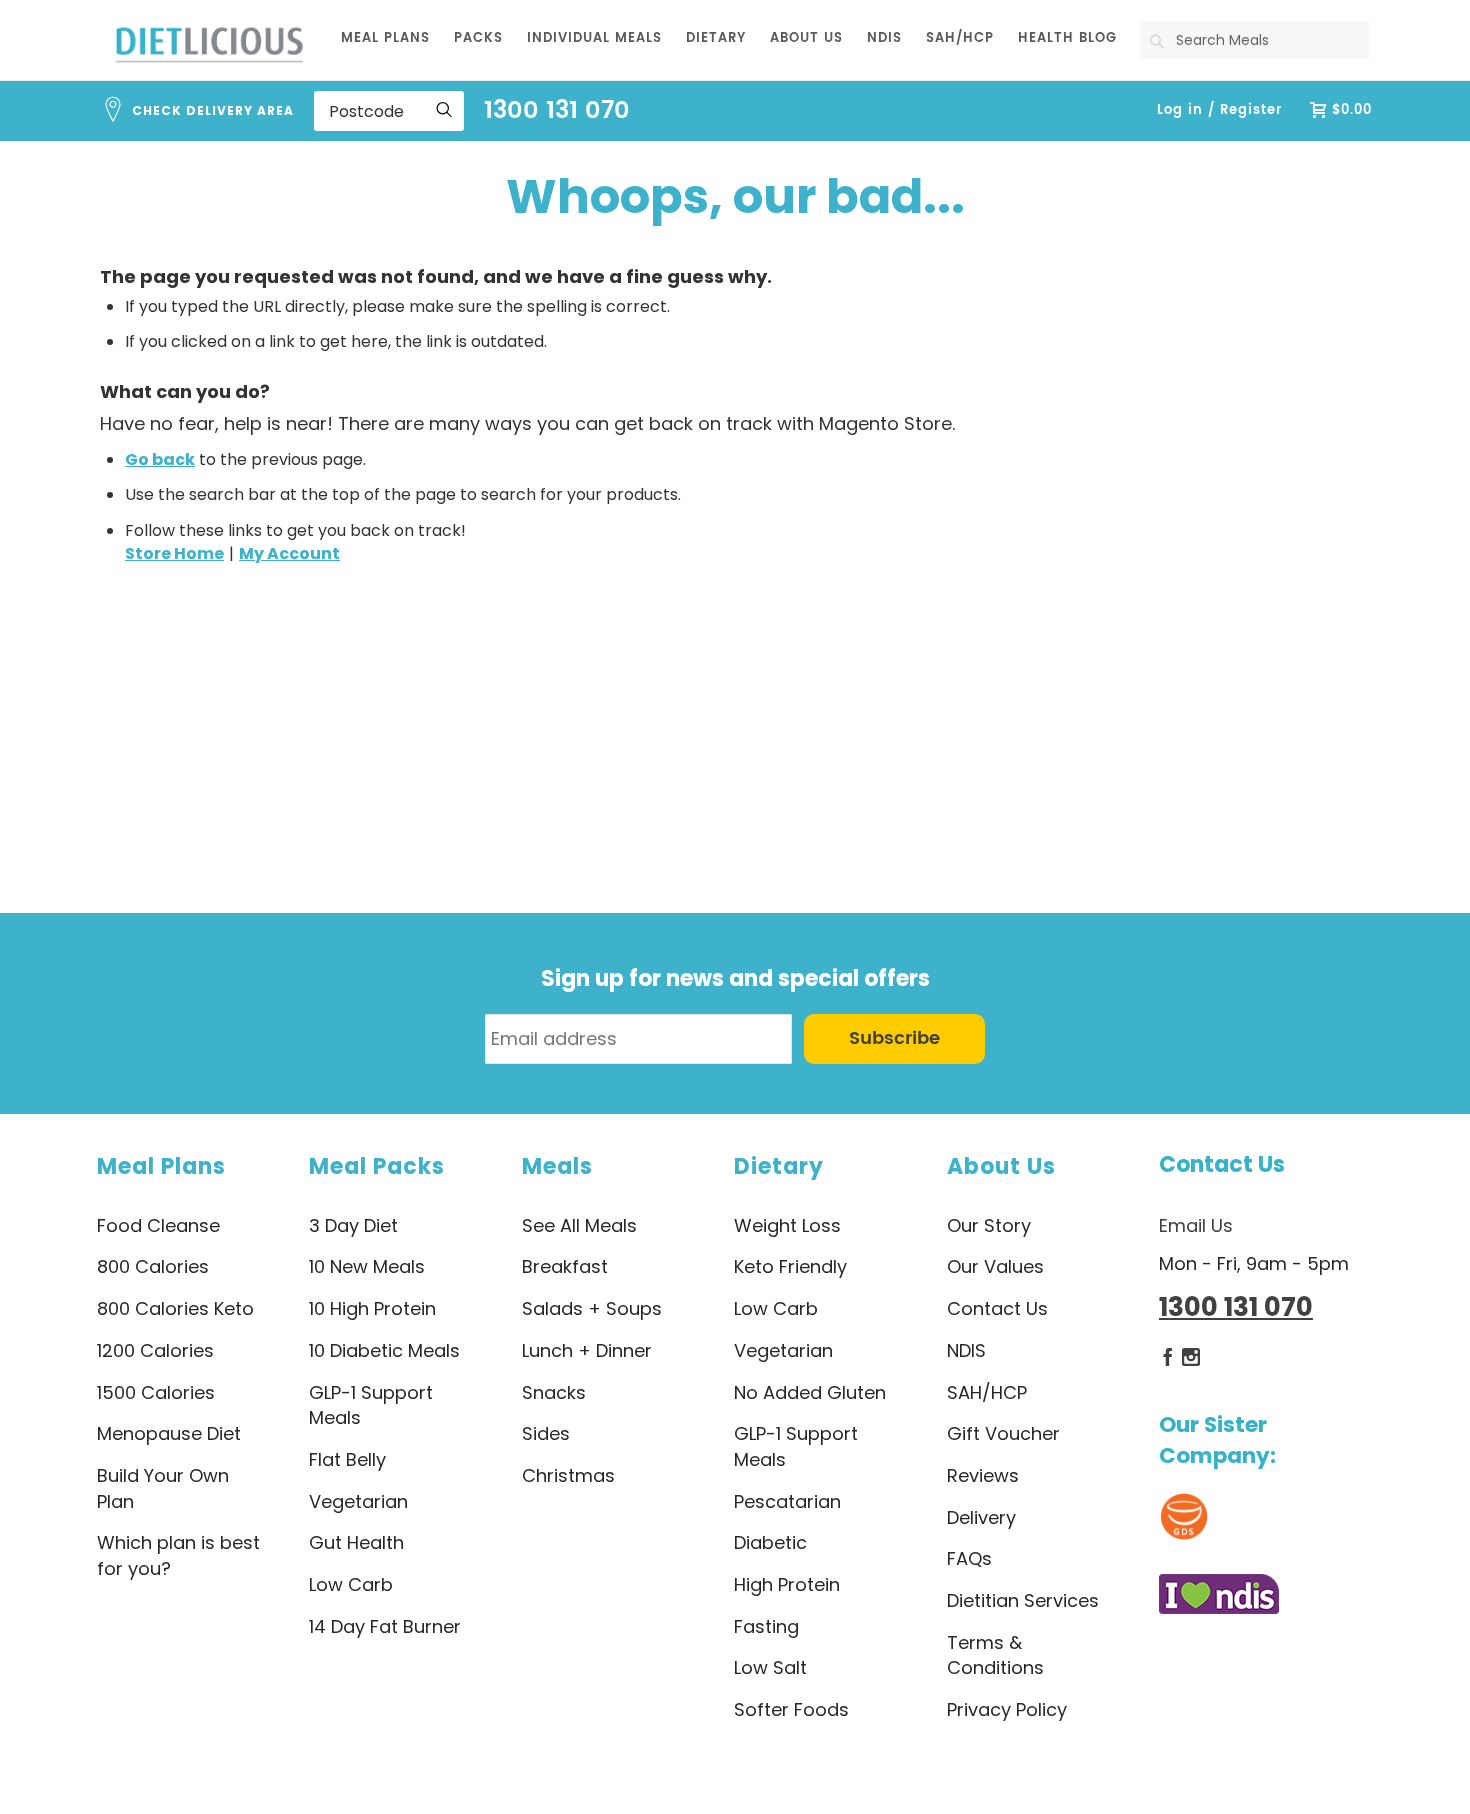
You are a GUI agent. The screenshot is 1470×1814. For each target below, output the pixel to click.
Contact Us (1222, 1164)
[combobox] (1254, 40)
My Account (289, 553)
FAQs (969, 1558)
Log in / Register (1219, 110)
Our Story (989, 1225)
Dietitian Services (1023, 1600)
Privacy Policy (1007, 1709)
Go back (160, 459)
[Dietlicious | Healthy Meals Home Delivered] (209, 44)
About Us (1001, 1166)
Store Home (174, 553)
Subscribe (894, 1038)
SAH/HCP (987, 1392)
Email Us (1196, 1225)
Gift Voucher (1003, 1433)
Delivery (981, 1517)
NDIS (966, 1350)
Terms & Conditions (995, 1655)
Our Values (995, 1266)
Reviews (983, 1475)
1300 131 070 (557, 111)
